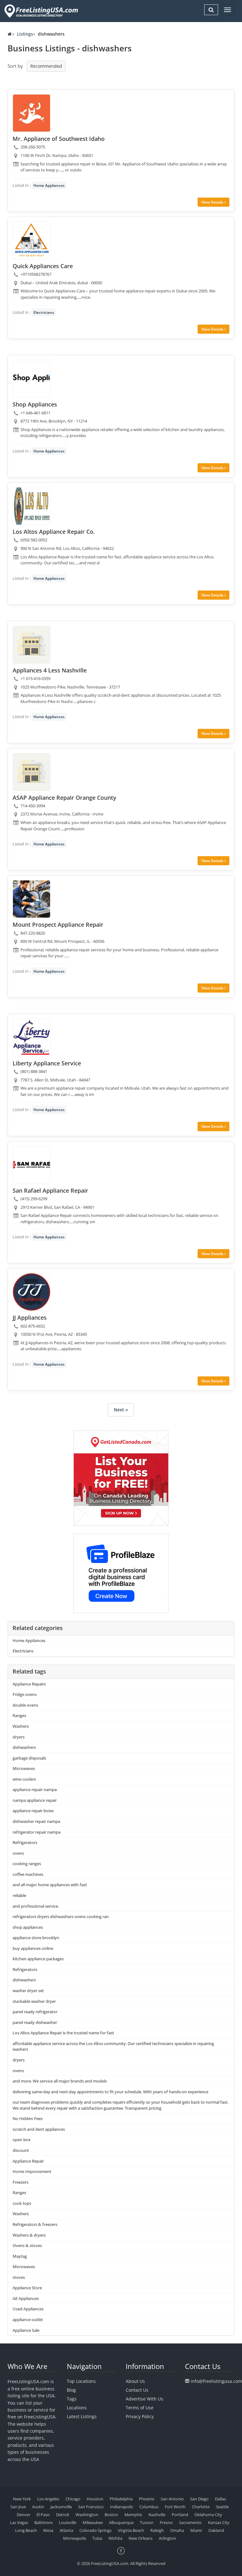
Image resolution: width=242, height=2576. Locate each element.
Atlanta (66, 2530)
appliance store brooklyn (36, 1938)
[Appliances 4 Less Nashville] (32, 645)
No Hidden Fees (28, 2118)
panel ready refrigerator (35, 2012)
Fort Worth (175, 2507)
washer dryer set (28, 1991)
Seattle (222, 2507)
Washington (87, 2515)
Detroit (63, 2515)
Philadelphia (121, 2499)
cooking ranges (27, 1864)
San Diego (199, 2499)
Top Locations (81, 2381)
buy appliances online (33, 1948)
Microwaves (24, 1768)
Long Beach (26, 2530)
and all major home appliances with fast (50, 1885)
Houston (95, 2499)
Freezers (20, 2182)
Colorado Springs (95, 2530)
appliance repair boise (33, 1811)
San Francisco (91, 2507)
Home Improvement (32, 2171)
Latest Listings (82, 2416)
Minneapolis (75, 2538)
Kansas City (219, 2522)
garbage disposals (29, 1758)
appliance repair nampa (35, 1789)
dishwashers (24, 1747)
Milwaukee (93, 2522)
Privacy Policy (140, 2416)
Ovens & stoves (27, 2245)
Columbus (149, 2507)
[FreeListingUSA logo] (40, 11)
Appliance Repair (28, 2161)
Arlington (167, 2538)
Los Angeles (48, 2499)
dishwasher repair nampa (36, 1821)
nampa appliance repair (35, 1800)
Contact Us (137, 2390)
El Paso (43, 2515)
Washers (21, 1726)
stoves (19, 2277)
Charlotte (201, 2507)
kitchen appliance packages (38, 1959)
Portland (180, 2515)
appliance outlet (28, 2320)
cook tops (22, 2203)
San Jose (18, 2507)
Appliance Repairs (29, 1684)
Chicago (73, 2499)
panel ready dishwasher (35, 2022)
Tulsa (97, 2538)
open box (22, 2140)
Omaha (177, 2530)
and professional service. (36, 1906)
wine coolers (24, 1779)
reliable (19, 1895)
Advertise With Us (144, 2399)
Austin (38, 2507)
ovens (18, 1853)
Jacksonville (61, 2507)
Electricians (44, 312)
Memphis (133, 2515)
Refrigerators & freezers (35, 2224)
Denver (23, 2515)
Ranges (19, 1715)
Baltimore (43, 2522)
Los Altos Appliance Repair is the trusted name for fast (63, 2033)
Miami (196, 2530)
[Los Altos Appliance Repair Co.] (32, 506)
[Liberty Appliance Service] (32, 1038)
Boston (111, 2515)
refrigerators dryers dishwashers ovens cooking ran (61, 1916)
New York (22, 2499)
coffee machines (28, 1874)
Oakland (216, 2530)
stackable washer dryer (34, 2001)
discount (21, 2150)
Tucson (147, 2522)
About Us (135, 2381)
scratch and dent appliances (39, 2129)
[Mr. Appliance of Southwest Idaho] (32, 113)
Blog (71, 2390)
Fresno (166, 2522)
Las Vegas (19, 2522)
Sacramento (190, 2522)
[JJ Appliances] (32, 1292)
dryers (19, 1737)
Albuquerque (121, 2522)
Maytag (20, 2256)
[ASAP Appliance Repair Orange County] (32, 772)
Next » (121, 1410)
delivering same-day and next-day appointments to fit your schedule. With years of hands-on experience (110, 2092)
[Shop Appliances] (32, 379)
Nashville (157, 2515)
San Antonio (172, 2499)
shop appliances (28, 1927)
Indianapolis (121, 2507)
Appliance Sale (26, 2330)
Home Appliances (49, 185)
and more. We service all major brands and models (60, 2081)
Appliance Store (27, 2288)
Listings (25, 34)
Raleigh (157, 2530)
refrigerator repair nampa (37, 1832)
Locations (77, 2408)
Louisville (68, 2522)
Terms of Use (140, 2408)
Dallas (220, 2499)
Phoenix (147, 2499)
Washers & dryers (29, 2235)
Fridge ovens (25, 1694)
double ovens (25, 1705)
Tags (72, 2399)
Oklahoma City (208, 2515)
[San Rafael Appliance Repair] (32, 1165)
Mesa (48, 2530)
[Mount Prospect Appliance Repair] (32, 899)
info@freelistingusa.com (216, 2381)
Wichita (115, 2538)
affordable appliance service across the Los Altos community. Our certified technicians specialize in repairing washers (113, 2046)
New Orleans (141, 2538)
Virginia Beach (131, 2530)
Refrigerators (25, 1842)
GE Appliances (26, 2298)
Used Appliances (28, 2309)
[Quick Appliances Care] (32, 240)
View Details (213, 202)
